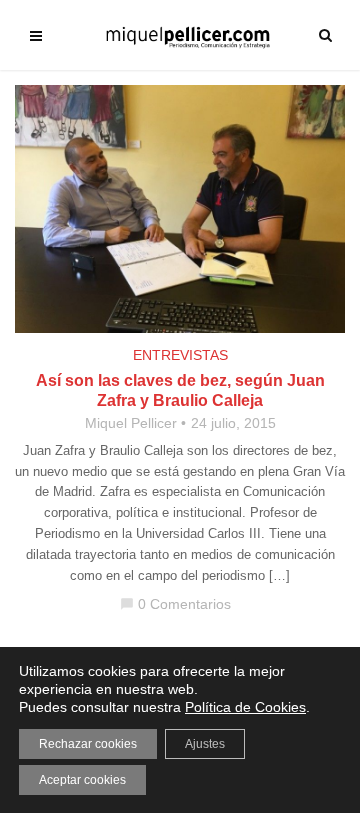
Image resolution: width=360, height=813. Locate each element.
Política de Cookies (245, 707)
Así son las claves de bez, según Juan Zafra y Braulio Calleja (180, 390)
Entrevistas (180, 355)
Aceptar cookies (82, 780)
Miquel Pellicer (131, 423)
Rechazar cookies (88, 744)
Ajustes (205, 744)
